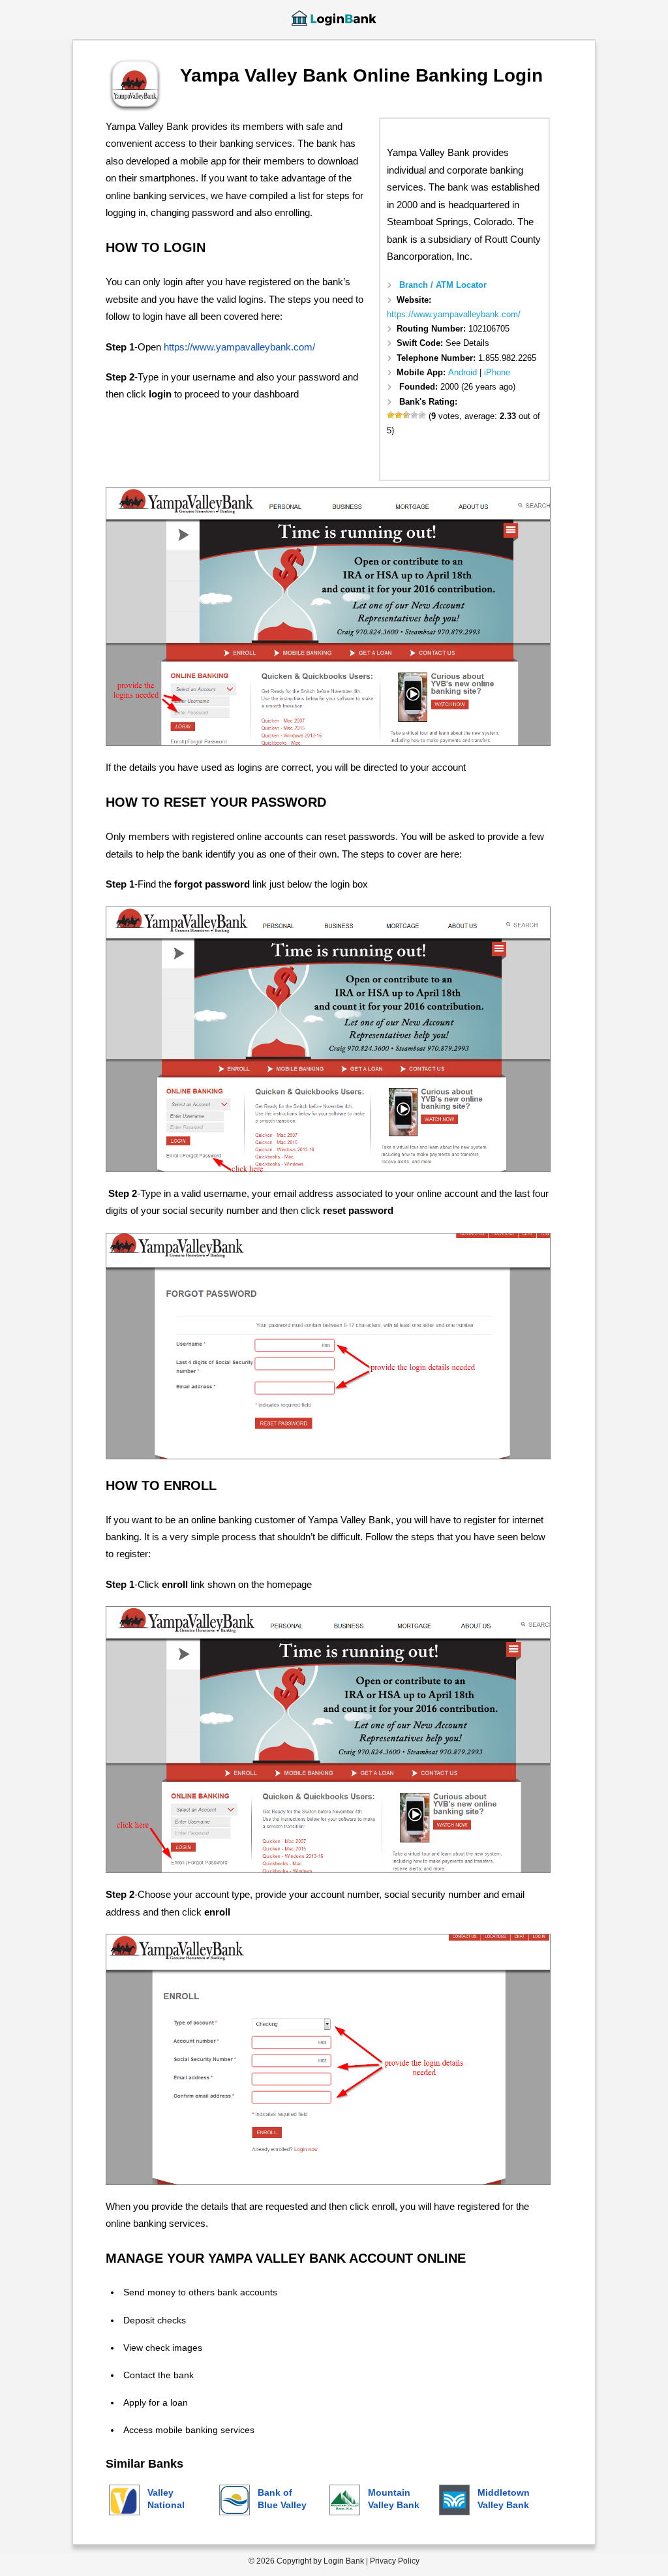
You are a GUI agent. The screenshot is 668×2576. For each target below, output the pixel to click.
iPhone (497, 372)
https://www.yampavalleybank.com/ (454, 314)
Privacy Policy (395, 2561)
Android (463, 372)
